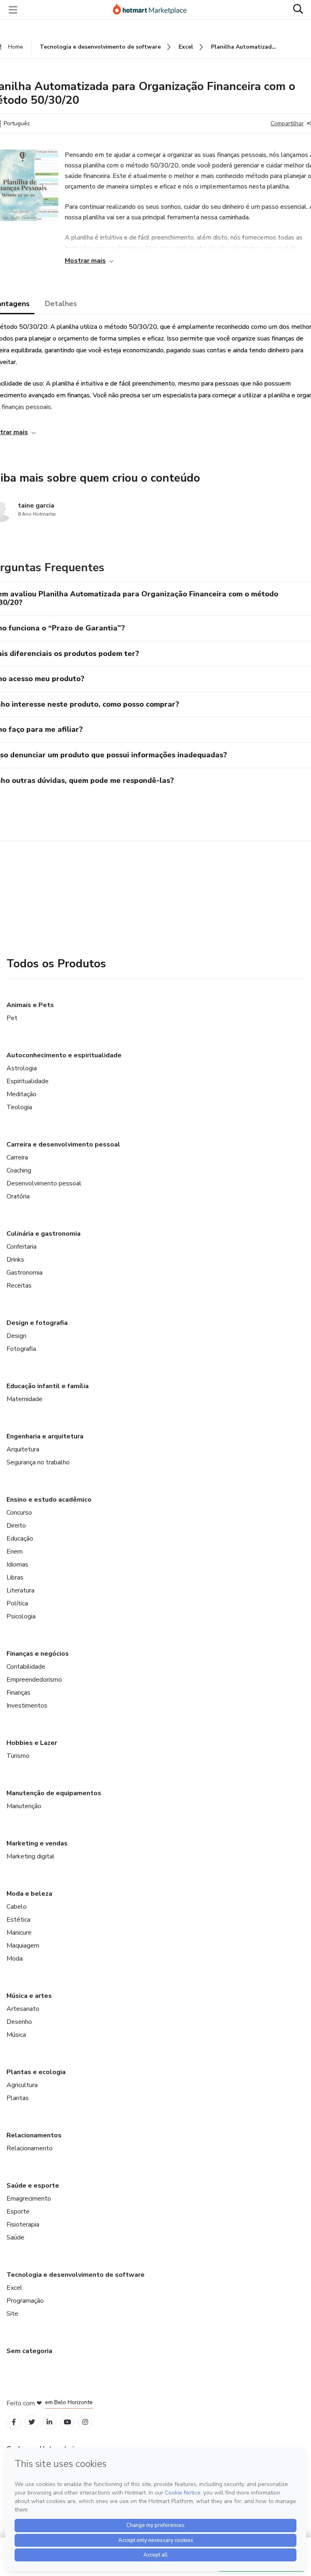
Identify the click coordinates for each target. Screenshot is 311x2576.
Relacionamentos (34, 2135)
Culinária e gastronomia (44, 1234)
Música (16, 2035)
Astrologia (22, 1068)
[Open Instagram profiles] (85, 2422)
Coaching (19, 1170)
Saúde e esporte (33, 2186)
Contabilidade (26, 1667)
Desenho (19, 2022)
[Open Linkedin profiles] (49, 2422)
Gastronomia (24, 1273)
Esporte (18, 2212)
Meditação (21, 1094)
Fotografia (21, 1349)
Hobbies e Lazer (32, 1743)
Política (17, 1603)
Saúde (15, 2237)
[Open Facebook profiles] (14, 2422)
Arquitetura (23, 1449)
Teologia (19, 1107)
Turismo (18, 1756)
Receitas (19, 1286)
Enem (15, 1552)
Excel (14, 2288)
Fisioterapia (23, 2225)
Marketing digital (31, 1856)
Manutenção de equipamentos (54, 1793)
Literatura (20, 1590)
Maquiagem (23, 1946)
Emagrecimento (29, 2199)
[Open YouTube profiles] (67, 2422)
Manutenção (24, 1806)
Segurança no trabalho (38, 1462)
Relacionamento (30, 2148)
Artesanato (23, 2009)
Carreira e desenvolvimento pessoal (63, 1144)
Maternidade (24, 1399)
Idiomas (17, 1564)
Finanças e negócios (38, 1654)
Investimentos (27, 1706)
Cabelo (17, 1907)
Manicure (19, 1933)
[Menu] (13, 10)
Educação (20, 1539)
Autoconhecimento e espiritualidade (64, 1055)
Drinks (15, 1260)
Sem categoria (29, 2351)
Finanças (18, 1693)
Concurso (19, 1513)
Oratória (18, 1196)
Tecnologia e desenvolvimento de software (76, 2275)
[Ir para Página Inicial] (153, 10)
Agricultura (22, 2085)
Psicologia (21, 1616)
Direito (16, 1526)
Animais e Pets (30, 1005)
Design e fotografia (37, 1323)
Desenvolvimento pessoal (44, 1183)
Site (12, 2314)
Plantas (18, 2098)
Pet (12, 1018)
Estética (18, 1920)
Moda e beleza (29, 1894)
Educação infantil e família (48, 1386)
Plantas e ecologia (36, 2072)
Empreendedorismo (34, 1680)
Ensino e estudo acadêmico (49, 1500)
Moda (15, 1959)
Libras (15, 1577)
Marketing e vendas (37, 1843)
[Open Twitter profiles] (32, 2422)
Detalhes (61, 304)
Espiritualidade (28, 1081)
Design (16, 1336)
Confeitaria (21, 1247)
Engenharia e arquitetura (45, 1436)
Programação (25, 2301)
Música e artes (29, 1996)
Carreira (17, 1157)
